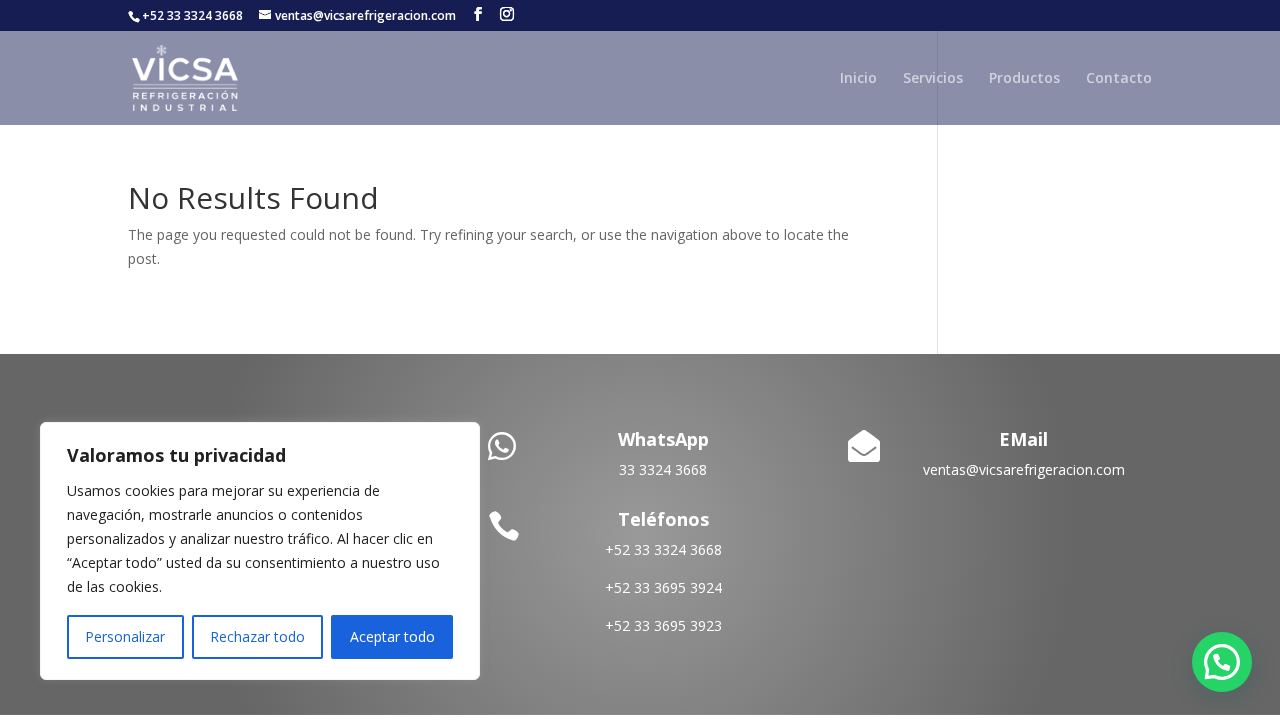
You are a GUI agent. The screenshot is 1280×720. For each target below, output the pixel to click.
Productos (1024, 79)
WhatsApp (663, 439)
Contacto (1119, 79)
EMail (1023, 439)
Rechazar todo (257, 636)
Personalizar (125, 636)
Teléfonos (663, 519)
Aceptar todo (392, 636)
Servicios (933, 79)
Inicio (858, 79)
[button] (1222, 662)
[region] (260, 551)
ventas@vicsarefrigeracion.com (1024, 469)
